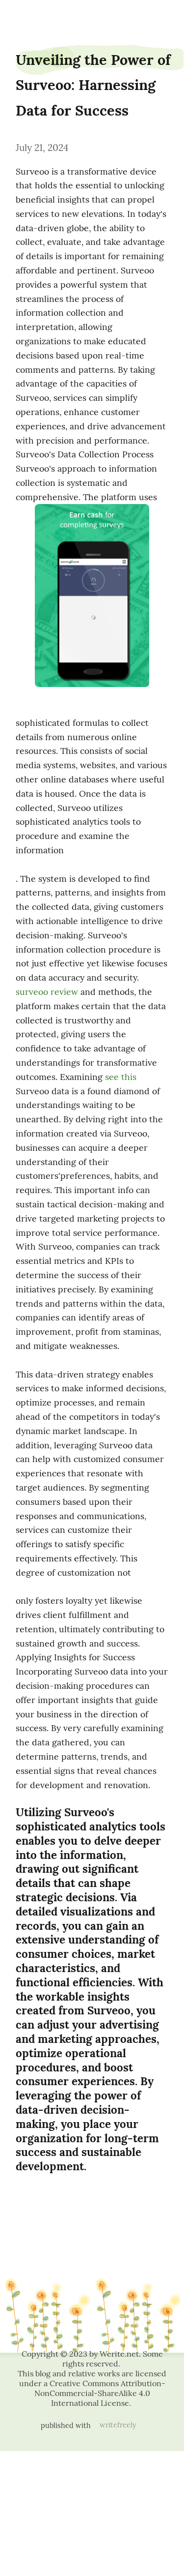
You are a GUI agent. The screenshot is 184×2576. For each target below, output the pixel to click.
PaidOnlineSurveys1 (27, 16)
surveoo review (47, 992)
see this (121, 1077)
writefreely (118, 2425)
